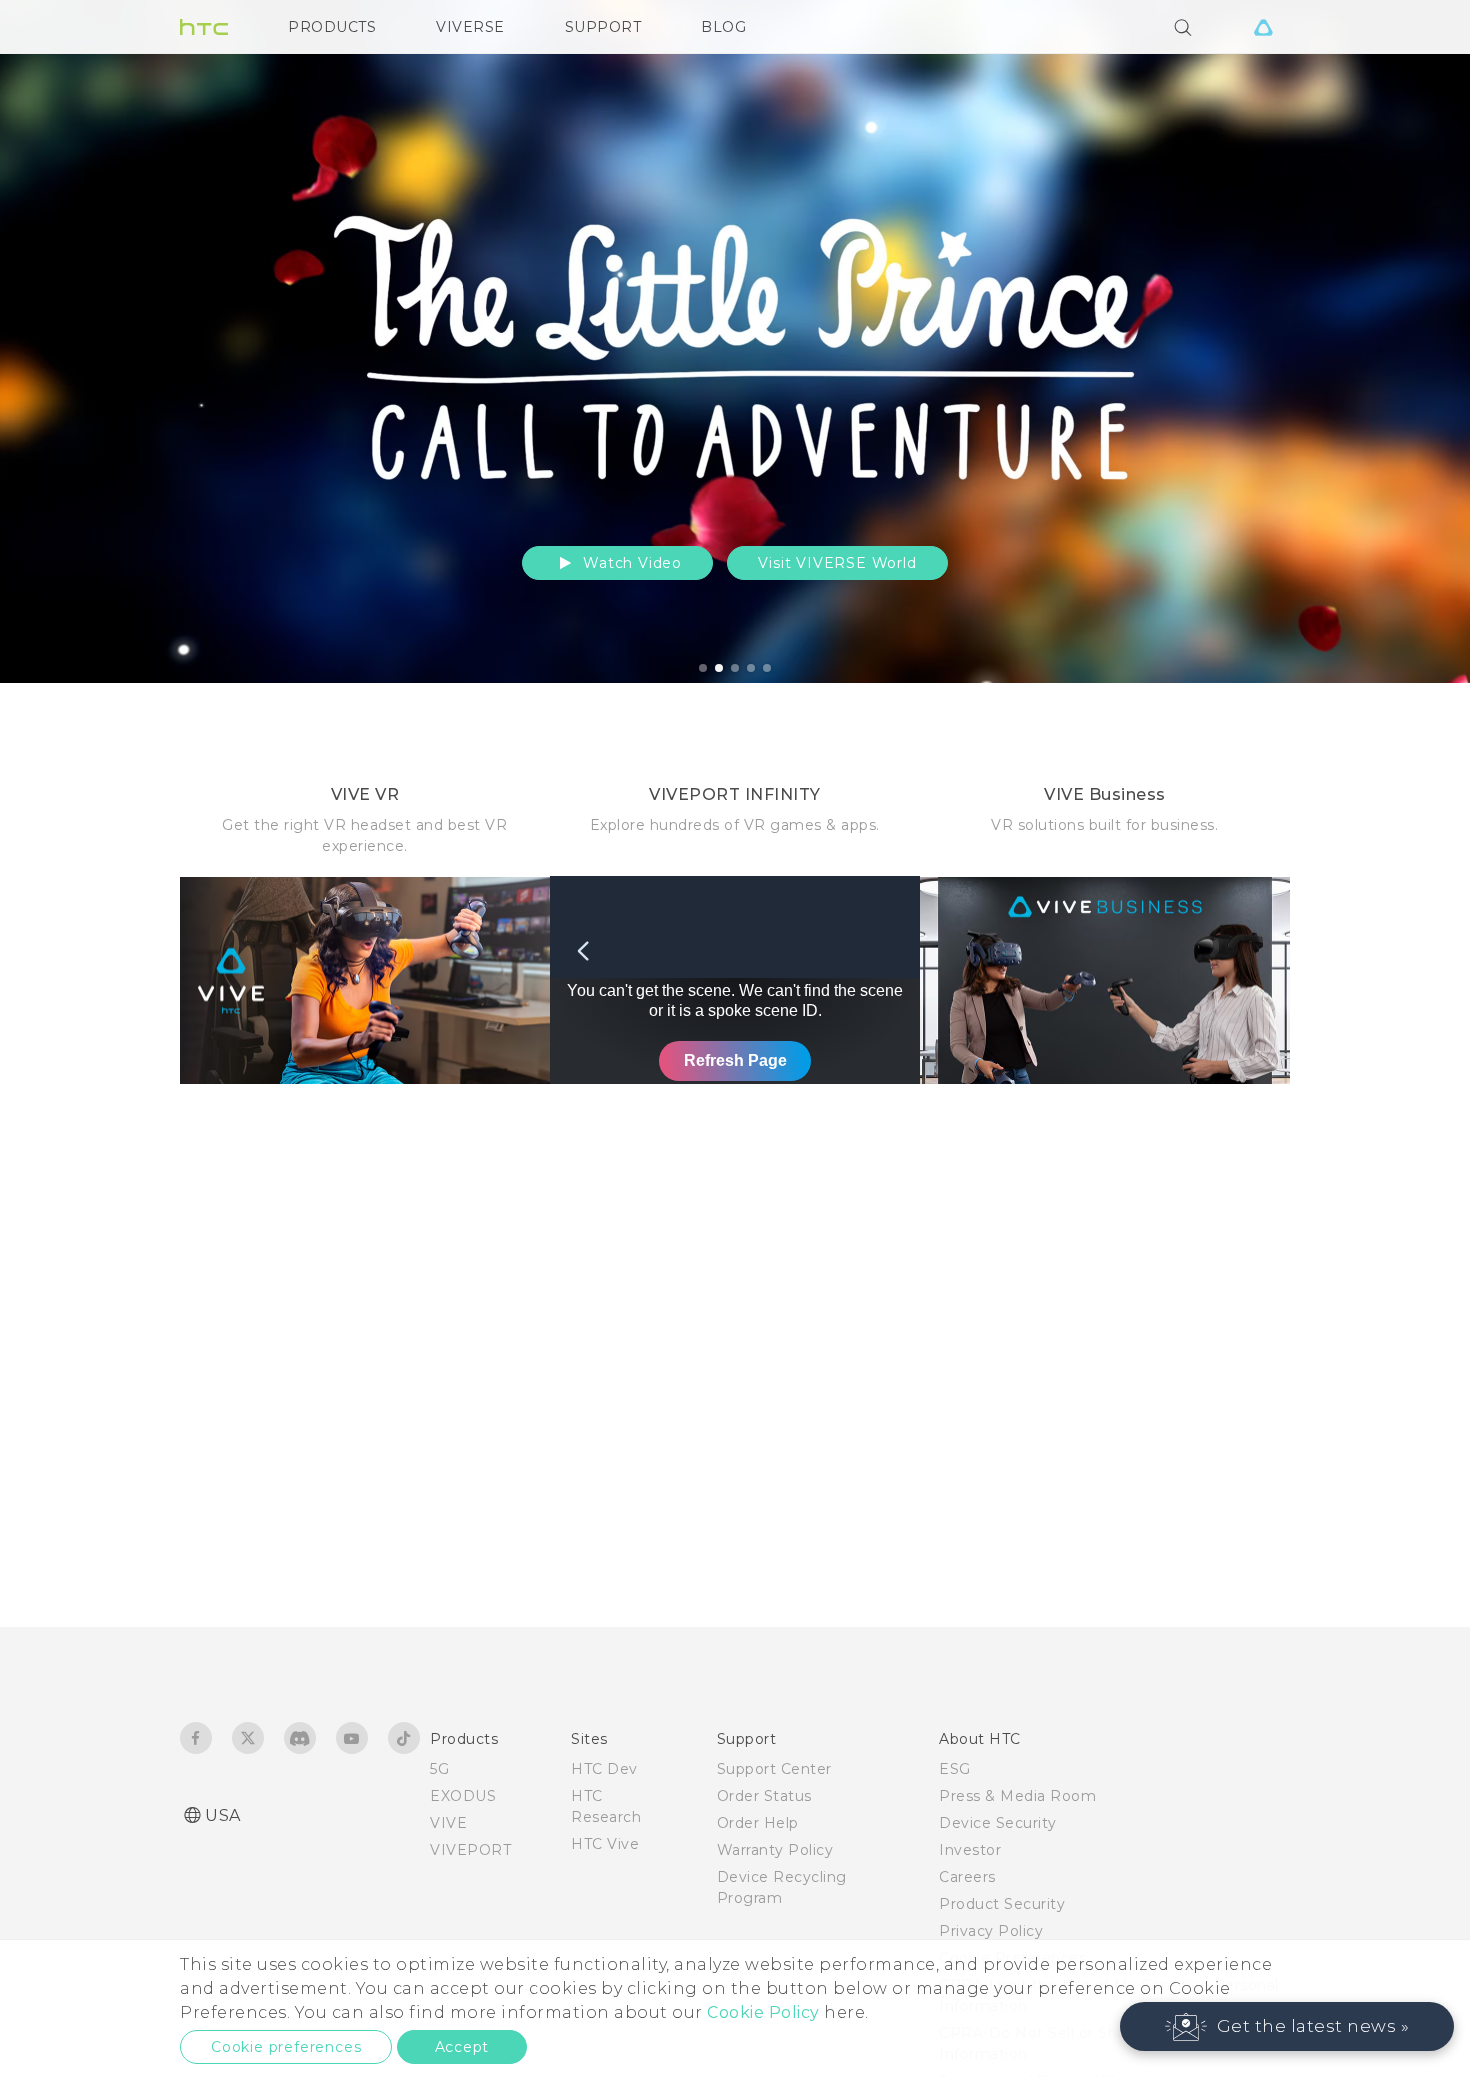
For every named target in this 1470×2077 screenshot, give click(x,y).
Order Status (764, 1796)
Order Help (758, 1823)
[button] (1287, 2026)
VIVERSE (470, 27)
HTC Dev (604, 1769)
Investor (970, 1850)
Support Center (774, 1769)
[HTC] (204, 27)
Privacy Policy (991, 1931)
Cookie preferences (286, 2047)
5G (439, 1769)
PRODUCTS (332, 27)
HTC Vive (605, 1844)
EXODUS (463, 1796)
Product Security (1002, 1904)
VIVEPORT (470, 1850)
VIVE (448, 1823)
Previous (55, 341)
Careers (967, 1877)
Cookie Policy (763, 2012)
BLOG (723, 27)
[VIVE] (1263, 27)
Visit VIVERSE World (837, 563)
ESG (955, 1769)
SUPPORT (603, 27)
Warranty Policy (775, 1850)
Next (1412, 341)
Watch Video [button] (630, 563)
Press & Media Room (1017, 1796)
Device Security (998, 1823)
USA (223, 1815)
